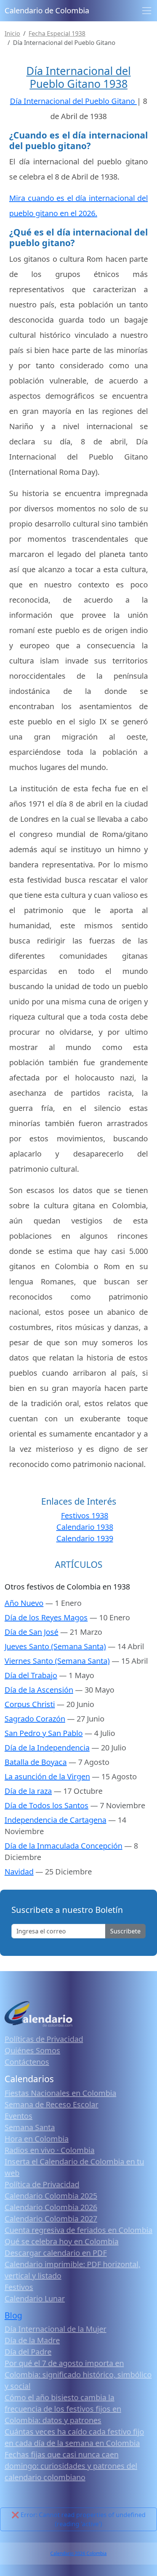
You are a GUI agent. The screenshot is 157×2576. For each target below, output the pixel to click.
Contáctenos (27, 2062)
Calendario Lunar (35, 2298)
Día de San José (31, 1632)
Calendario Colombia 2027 (51, 2219)
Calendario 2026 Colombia (78, 2553)
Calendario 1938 (85, 1527)
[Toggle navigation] (147, 11)
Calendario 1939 (85, 1538)
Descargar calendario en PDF (56, 2253)
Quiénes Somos (32, 2050)
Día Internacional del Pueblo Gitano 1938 (78, 77)
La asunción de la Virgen (47, 1776)
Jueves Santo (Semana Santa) (55, 1646)
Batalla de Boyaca (36, 1762)
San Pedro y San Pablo (44, 1733)
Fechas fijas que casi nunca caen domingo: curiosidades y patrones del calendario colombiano (71, 2466)
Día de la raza (28, 1791)
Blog (13, 2315)
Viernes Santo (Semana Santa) (57, 1661)
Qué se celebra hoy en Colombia (62, 2241)
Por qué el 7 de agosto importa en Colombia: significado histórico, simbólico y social (78, 2375)
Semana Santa (30, 2127)
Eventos (18, 2116)
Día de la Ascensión (39, 1690)
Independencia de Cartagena (55, 1820)
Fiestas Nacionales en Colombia (60, 2093)
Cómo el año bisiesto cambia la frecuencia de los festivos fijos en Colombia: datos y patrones (63, 2409)
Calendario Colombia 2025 (51, 2196)
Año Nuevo (24, 1603)
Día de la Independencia (47, 1748)
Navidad (19, 1872)
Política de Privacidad (42, 2184)
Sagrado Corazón (35, 1719)
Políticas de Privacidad (44, 2039)
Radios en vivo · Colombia (50, 2150)
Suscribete (125, 1931)
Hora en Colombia (37, 2139)
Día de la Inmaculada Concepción (63, 1846)
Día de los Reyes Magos (46, 1617)
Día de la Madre (32, 2340)
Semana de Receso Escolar (51, 2104)
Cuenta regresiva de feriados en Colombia (78, 2230)
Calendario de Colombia (47, 10)
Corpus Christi (30, 1704)
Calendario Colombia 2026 (51, 2207)
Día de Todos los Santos (46, 1805)
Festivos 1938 (85, 1516)
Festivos (19, 2287)
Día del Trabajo (31, 1675)
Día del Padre (28, 2352)
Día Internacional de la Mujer (55, 2329)
